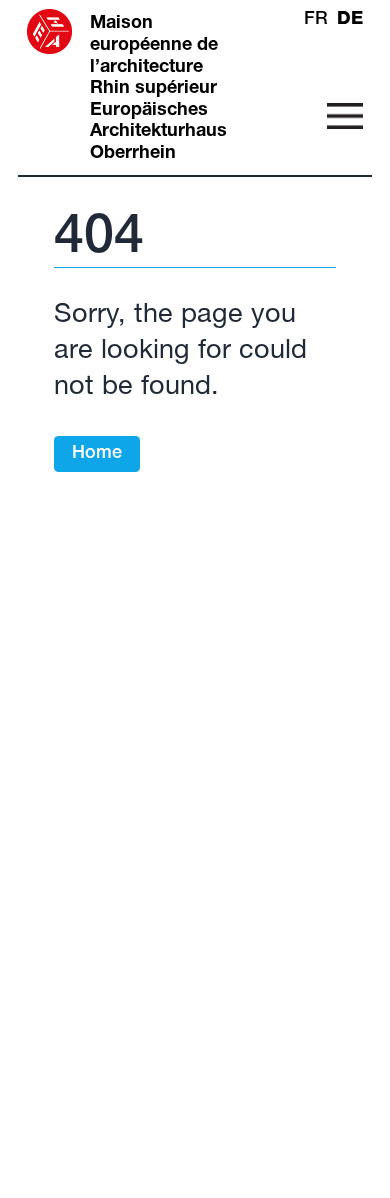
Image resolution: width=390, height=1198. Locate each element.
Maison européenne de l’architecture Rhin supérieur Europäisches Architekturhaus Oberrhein (158, 89)
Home (97, 454)
